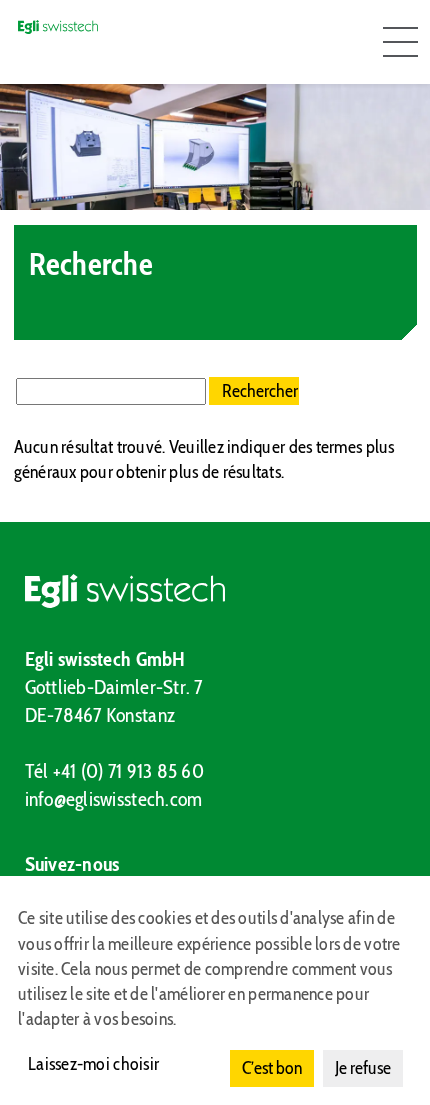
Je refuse (363, 1068)
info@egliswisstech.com (114, 799)
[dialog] (215, 990)
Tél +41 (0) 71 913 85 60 (114, 771)
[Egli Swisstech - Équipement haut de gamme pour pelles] (215, 591)
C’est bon (272, 1068)
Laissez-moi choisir (93, 1064)
